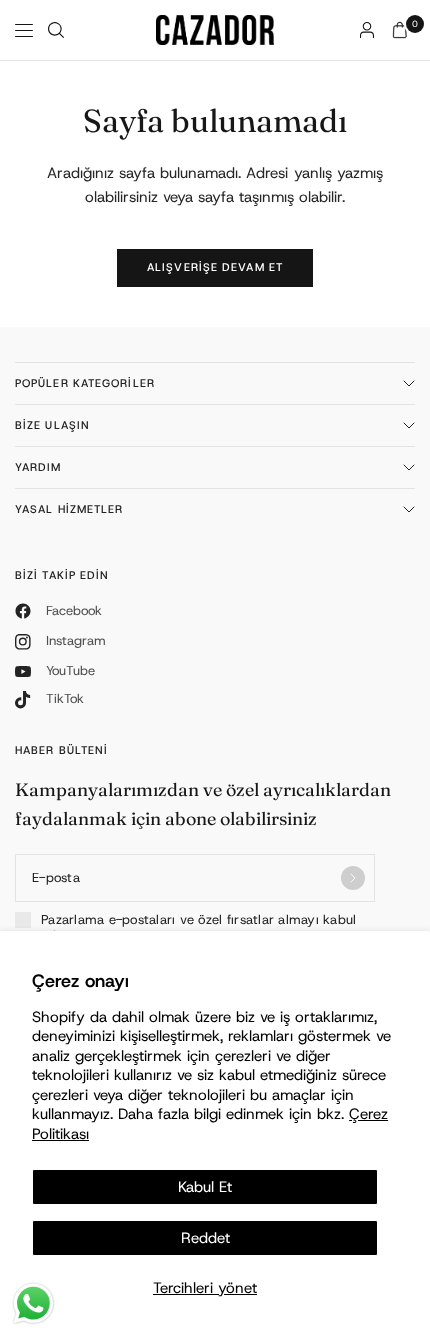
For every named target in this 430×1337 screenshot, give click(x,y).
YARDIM (38, 467)
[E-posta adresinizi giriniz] (353, 878)
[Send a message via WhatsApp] (33, 1303)
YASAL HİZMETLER (69, 509)
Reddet (205, 1238)
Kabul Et (205, 1187)
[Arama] (56, 30)
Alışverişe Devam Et (215, 267)
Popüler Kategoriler (85, 383)
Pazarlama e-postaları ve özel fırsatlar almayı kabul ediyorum (199, 928)
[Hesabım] (367, 30)
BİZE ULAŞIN (52, 425)
